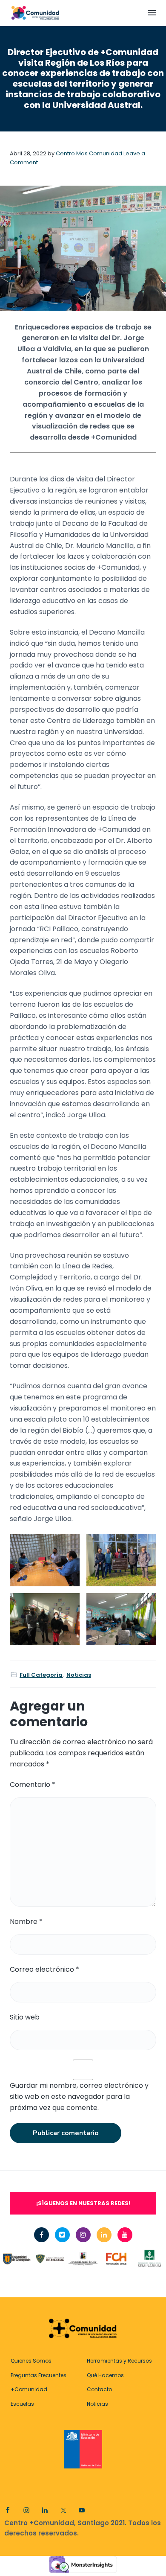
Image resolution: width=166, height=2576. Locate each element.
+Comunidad (29, 2389)
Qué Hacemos (105, 2375)
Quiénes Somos (31, 2361)
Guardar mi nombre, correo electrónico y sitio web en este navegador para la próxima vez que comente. (79, 2097)
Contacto (99, 2389)
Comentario (33, 1785)
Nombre (26, 1922)
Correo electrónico (44, 1969)
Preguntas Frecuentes (39, 2375)
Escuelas (22, 2404)
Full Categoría (41, 1675)
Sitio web (25, 2017)
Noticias (79, 1675)
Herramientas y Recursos (119, 2361)
